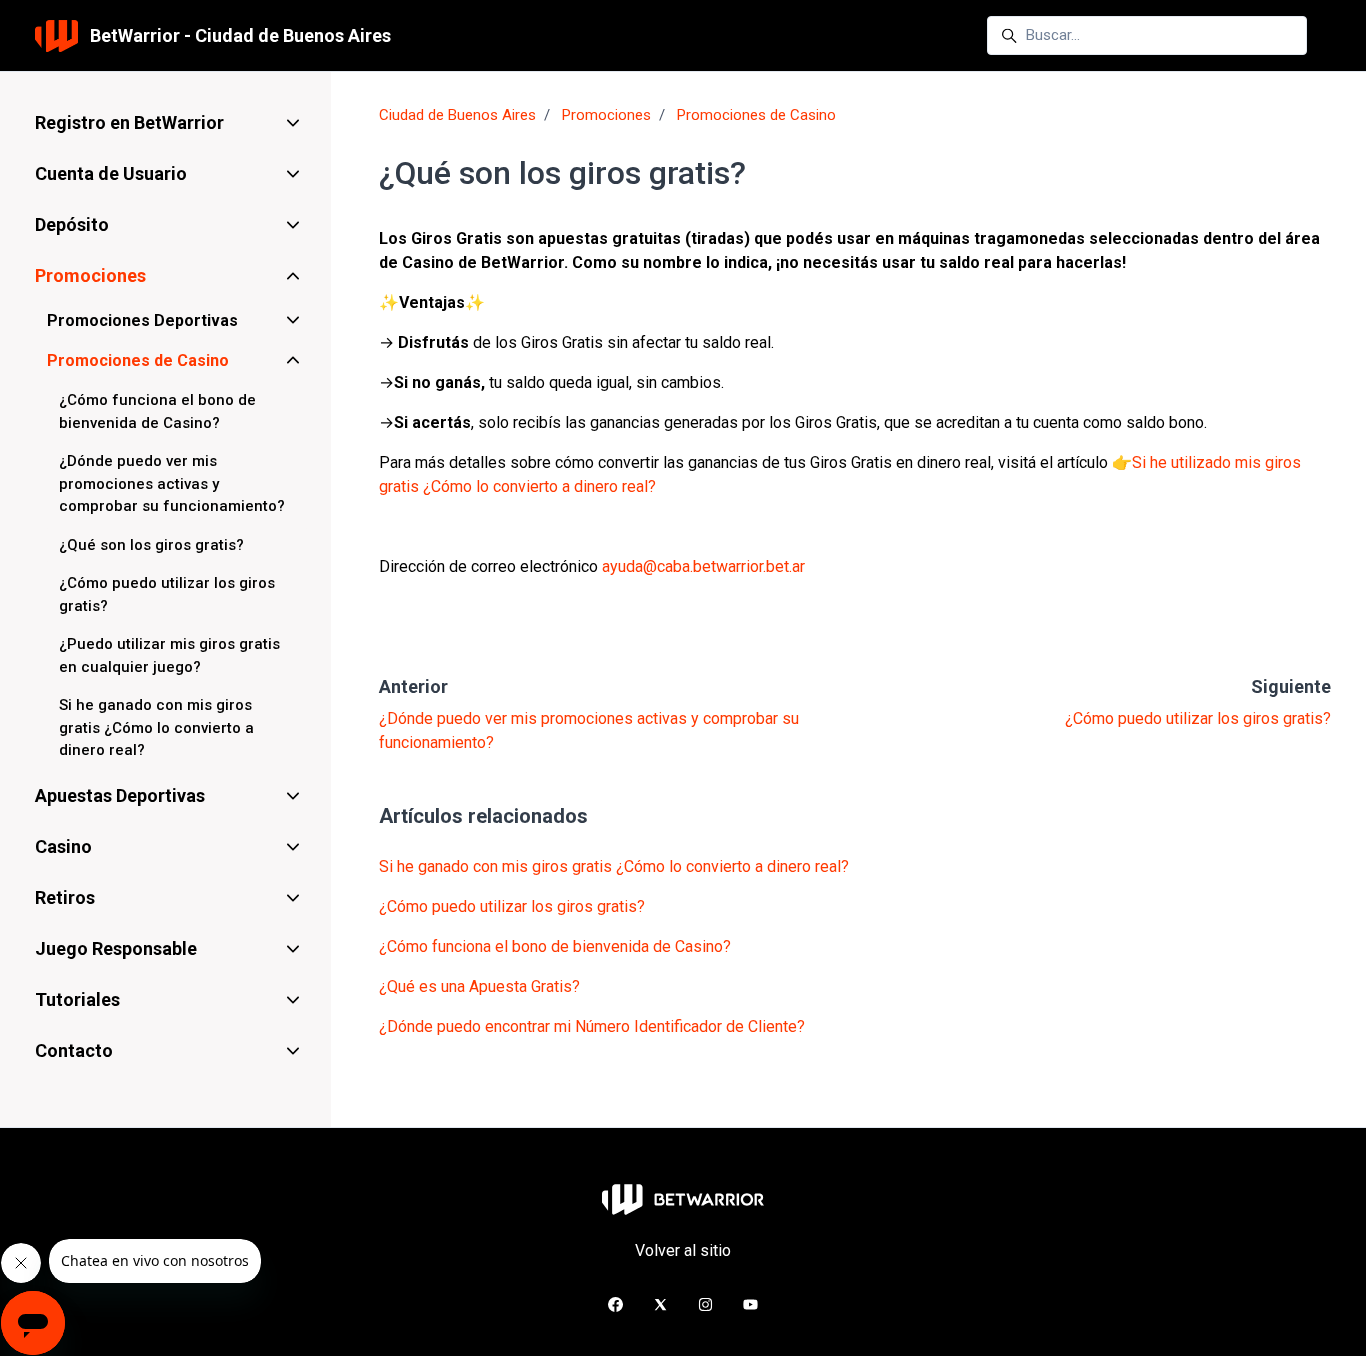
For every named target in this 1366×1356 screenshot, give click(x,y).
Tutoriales (77, 999)
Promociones (606, 115)
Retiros (65, 897)
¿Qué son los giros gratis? (151, 545)
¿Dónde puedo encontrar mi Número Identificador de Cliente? (592, 1026)
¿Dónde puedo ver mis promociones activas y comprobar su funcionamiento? (172, 483)
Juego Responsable (116, 948)
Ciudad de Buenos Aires (457, 115)
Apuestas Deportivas (120, 795)
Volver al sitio (683, 1250)
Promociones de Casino (756, 115)
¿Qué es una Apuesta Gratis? (479, 986)
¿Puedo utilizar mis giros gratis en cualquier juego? (169, 655)
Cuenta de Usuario (111, 173)
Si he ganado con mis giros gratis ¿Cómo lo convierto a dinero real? (614, 866)
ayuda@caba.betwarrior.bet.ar (703, 566)
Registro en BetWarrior (129, 122)
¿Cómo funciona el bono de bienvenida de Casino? (555, 946)
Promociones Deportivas (142, 320)
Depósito (72, 224)
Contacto (74, 1050)
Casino (63, 846)
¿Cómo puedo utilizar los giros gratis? (1198, 718)
